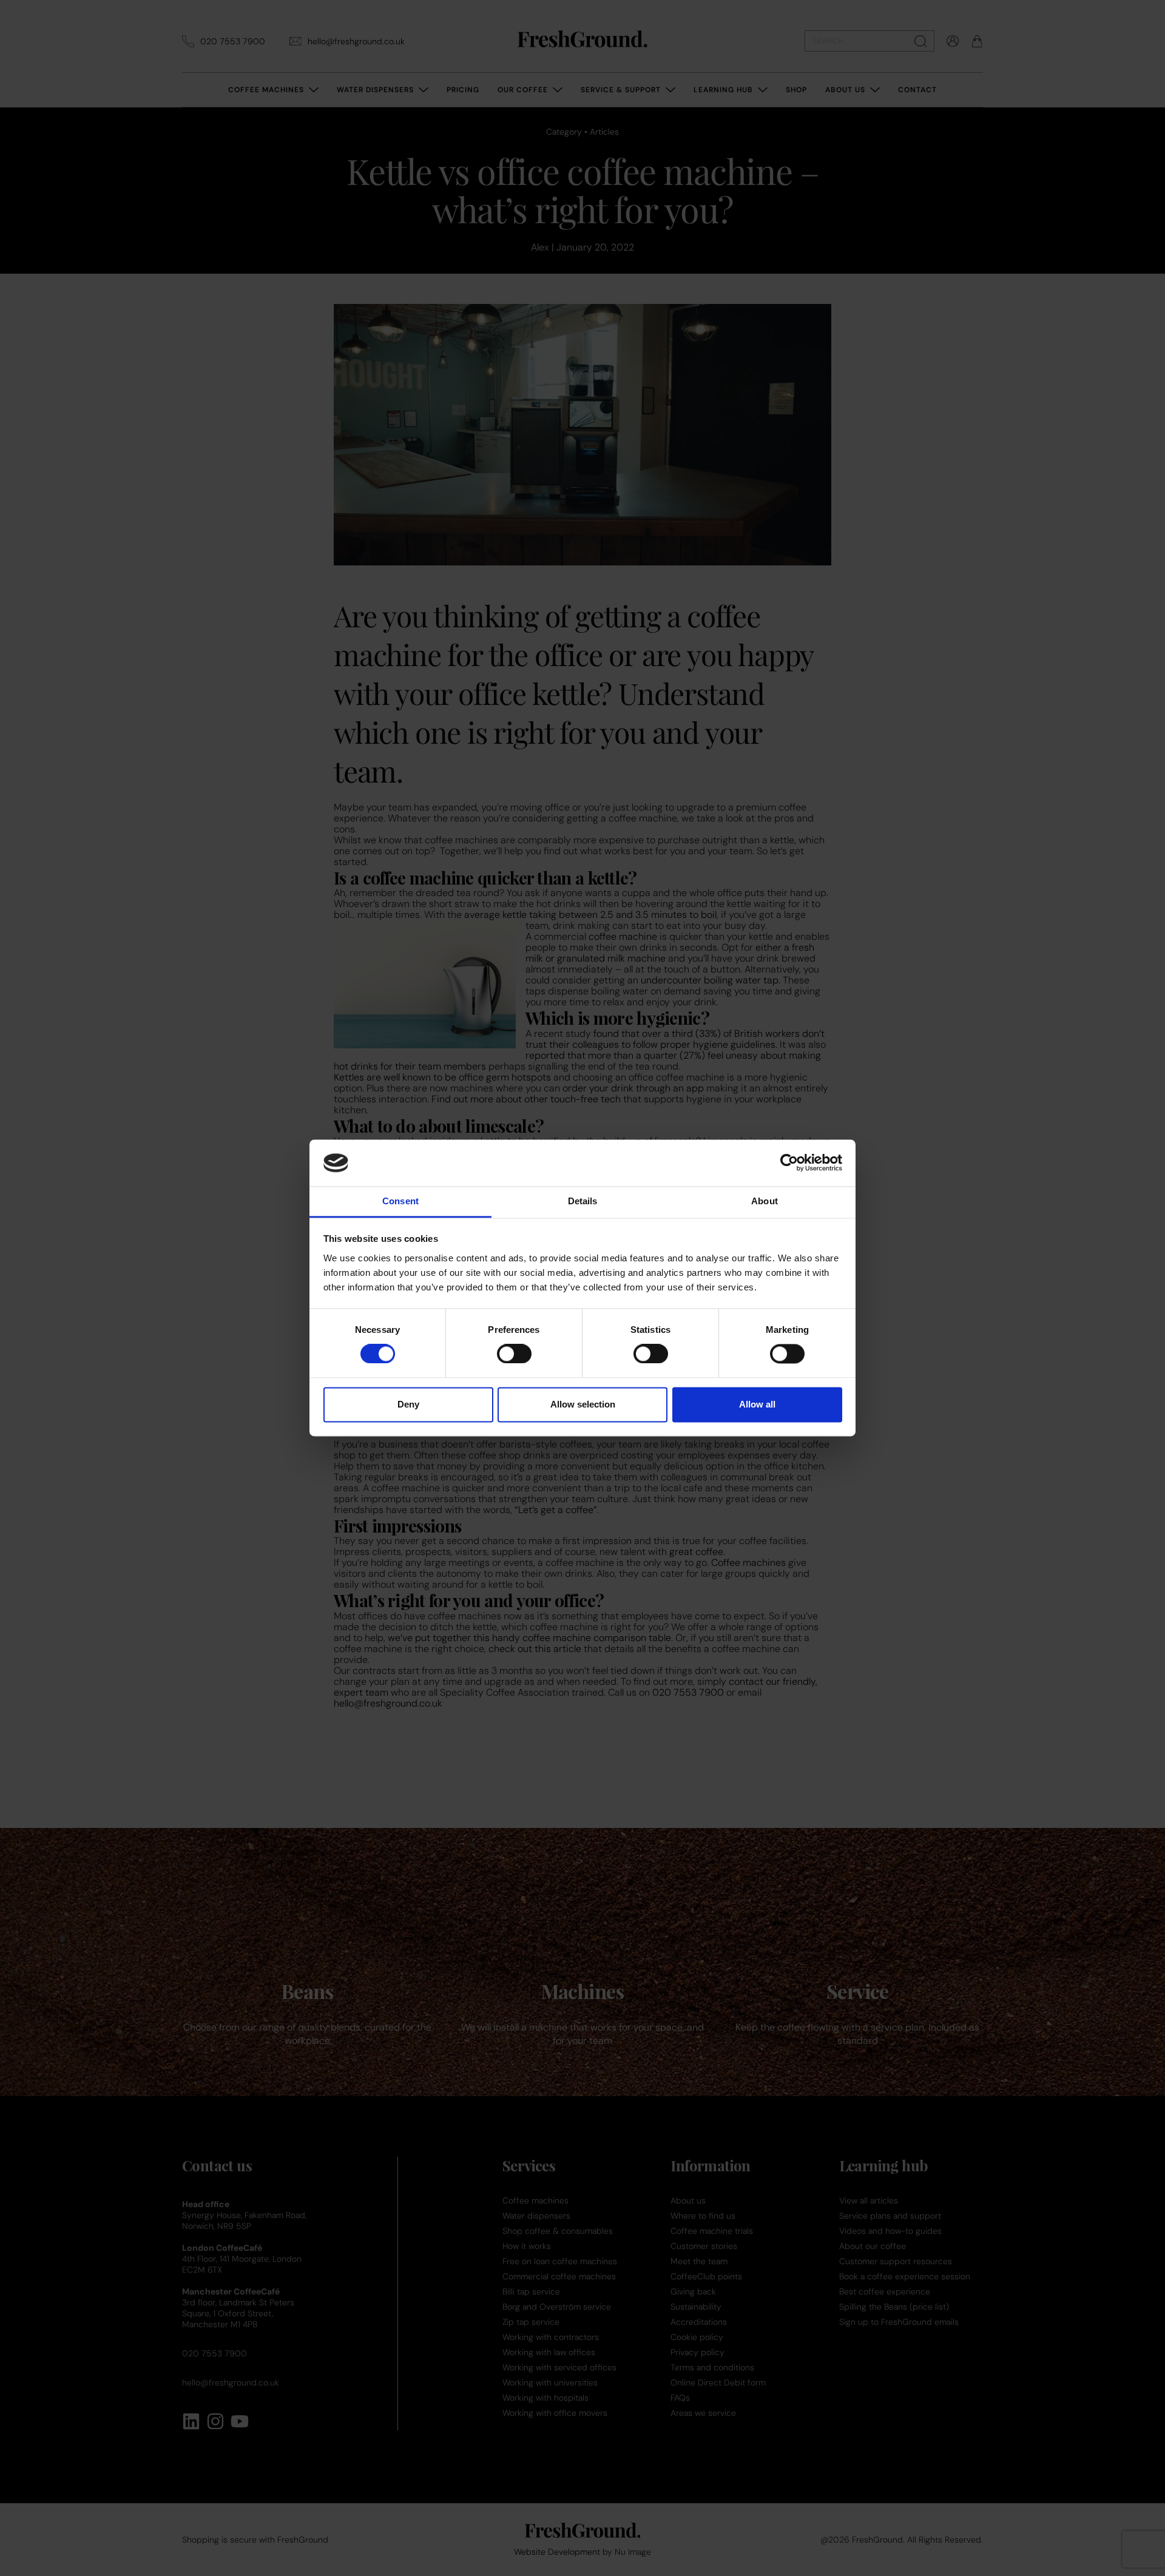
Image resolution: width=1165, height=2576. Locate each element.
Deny (408, 1404)
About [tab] (765, 1201)
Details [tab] (583, 1201)
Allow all (757, 1404)
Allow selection (583, 1404)
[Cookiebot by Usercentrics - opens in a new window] (789, 1163)
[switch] (514, 1354)
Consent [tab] (400, 1201)
